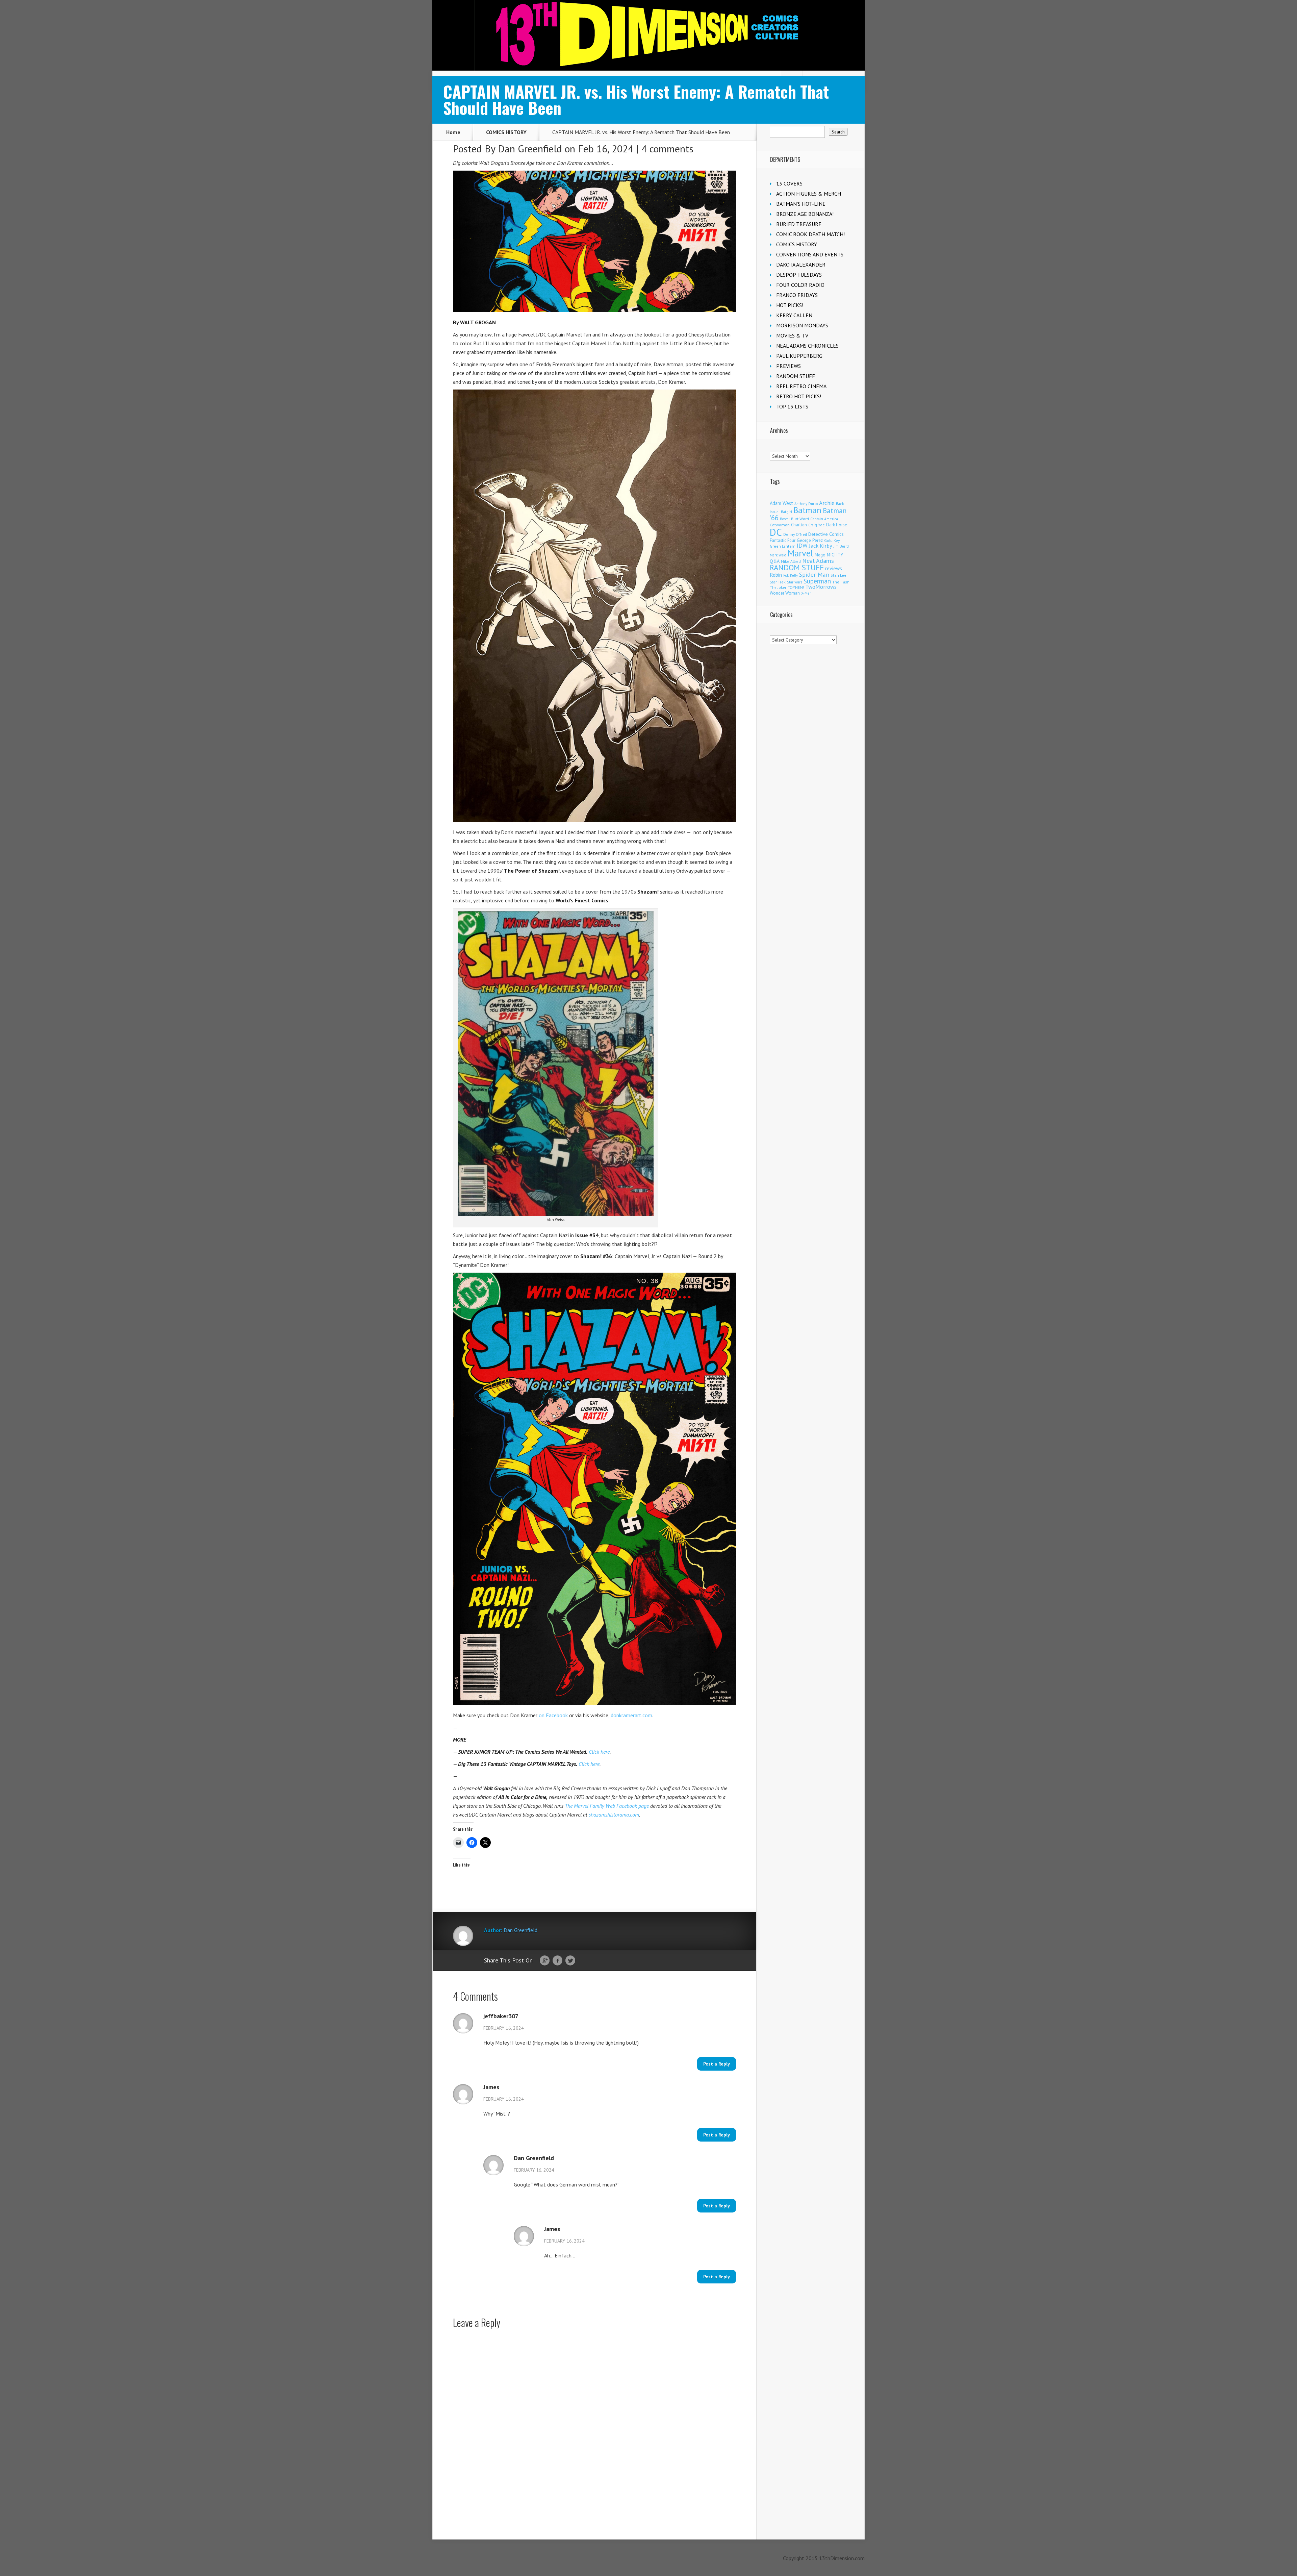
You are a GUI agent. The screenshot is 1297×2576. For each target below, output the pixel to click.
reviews (834, 568)
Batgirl (786, 512)
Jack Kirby (821, 546)
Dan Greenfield (530, 148)
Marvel (800, 553)
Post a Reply (717, 2064)
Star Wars (795, 582)
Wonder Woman (785, 593)
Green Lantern (783, 546)
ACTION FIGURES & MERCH (809, 194)
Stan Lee (838, 575)
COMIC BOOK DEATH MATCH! (810, 234)
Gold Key (832, 540)
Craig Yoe (817, 525)
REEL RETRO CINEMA (801, 386)
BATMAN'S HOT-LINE (801, 204)
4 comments (667, 148)
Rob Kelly (791, 575)
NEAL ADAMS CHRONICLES (807, 346)
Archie (827, 503)
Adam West (781, 503)
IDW (802, 545)
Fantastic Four (783, 540)
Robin (776, 575)
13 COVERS (789, 183)
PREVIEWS (789, 366)
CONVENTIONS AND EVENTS (810, 254)
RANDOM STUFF (796, 376)
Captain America (824, 519)
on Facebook (553, 1715)
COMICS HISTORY (506, 132)
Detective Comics (826, 534)
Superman (817, 581)
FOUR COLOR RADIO (800, 285)
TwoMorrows (821, 587)
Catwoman (780, 525)
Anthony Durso (806, 504)
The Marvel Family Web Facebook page (607, 1806)
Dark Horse (837, 525)
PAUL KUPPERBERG (799, 356)
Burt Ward (800, 519)
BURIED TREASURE (799, 224)
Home (453, 132)
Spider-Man (814, 574)
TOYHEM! (796, 587)
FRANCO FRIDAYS (797, 295)
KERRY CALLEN (794, 315)
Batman (807, 510)
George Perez (810, 540)
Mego (820, 555)
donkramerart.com (631, 1715)
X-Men (806, 593)
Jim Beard (841, 546)
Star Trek (778, 582)
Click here (599, 1752)
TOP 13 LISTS (792, 406)
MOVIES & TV (792, 335)
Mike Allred (791, 561)
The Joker (778, 587)
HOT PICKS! (790, 305)
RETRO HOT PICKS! (799, 396)
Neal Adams (818, 561)
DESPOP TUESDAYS (799, 275)
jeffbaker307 (501, 2016)
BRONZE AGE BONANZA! (805, 214)
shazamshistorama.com (614, 1815)
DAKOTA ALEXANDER (801, 265)
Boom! (785, 519)
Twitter (570, 1961)
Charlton (799, 525)
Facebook (557, 1961)
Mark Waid (778, 555)
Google (545, 1961)
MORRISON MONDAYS (802, 325)
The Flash (841, 582)
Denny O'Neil (795, 534)
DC (776, 532)
